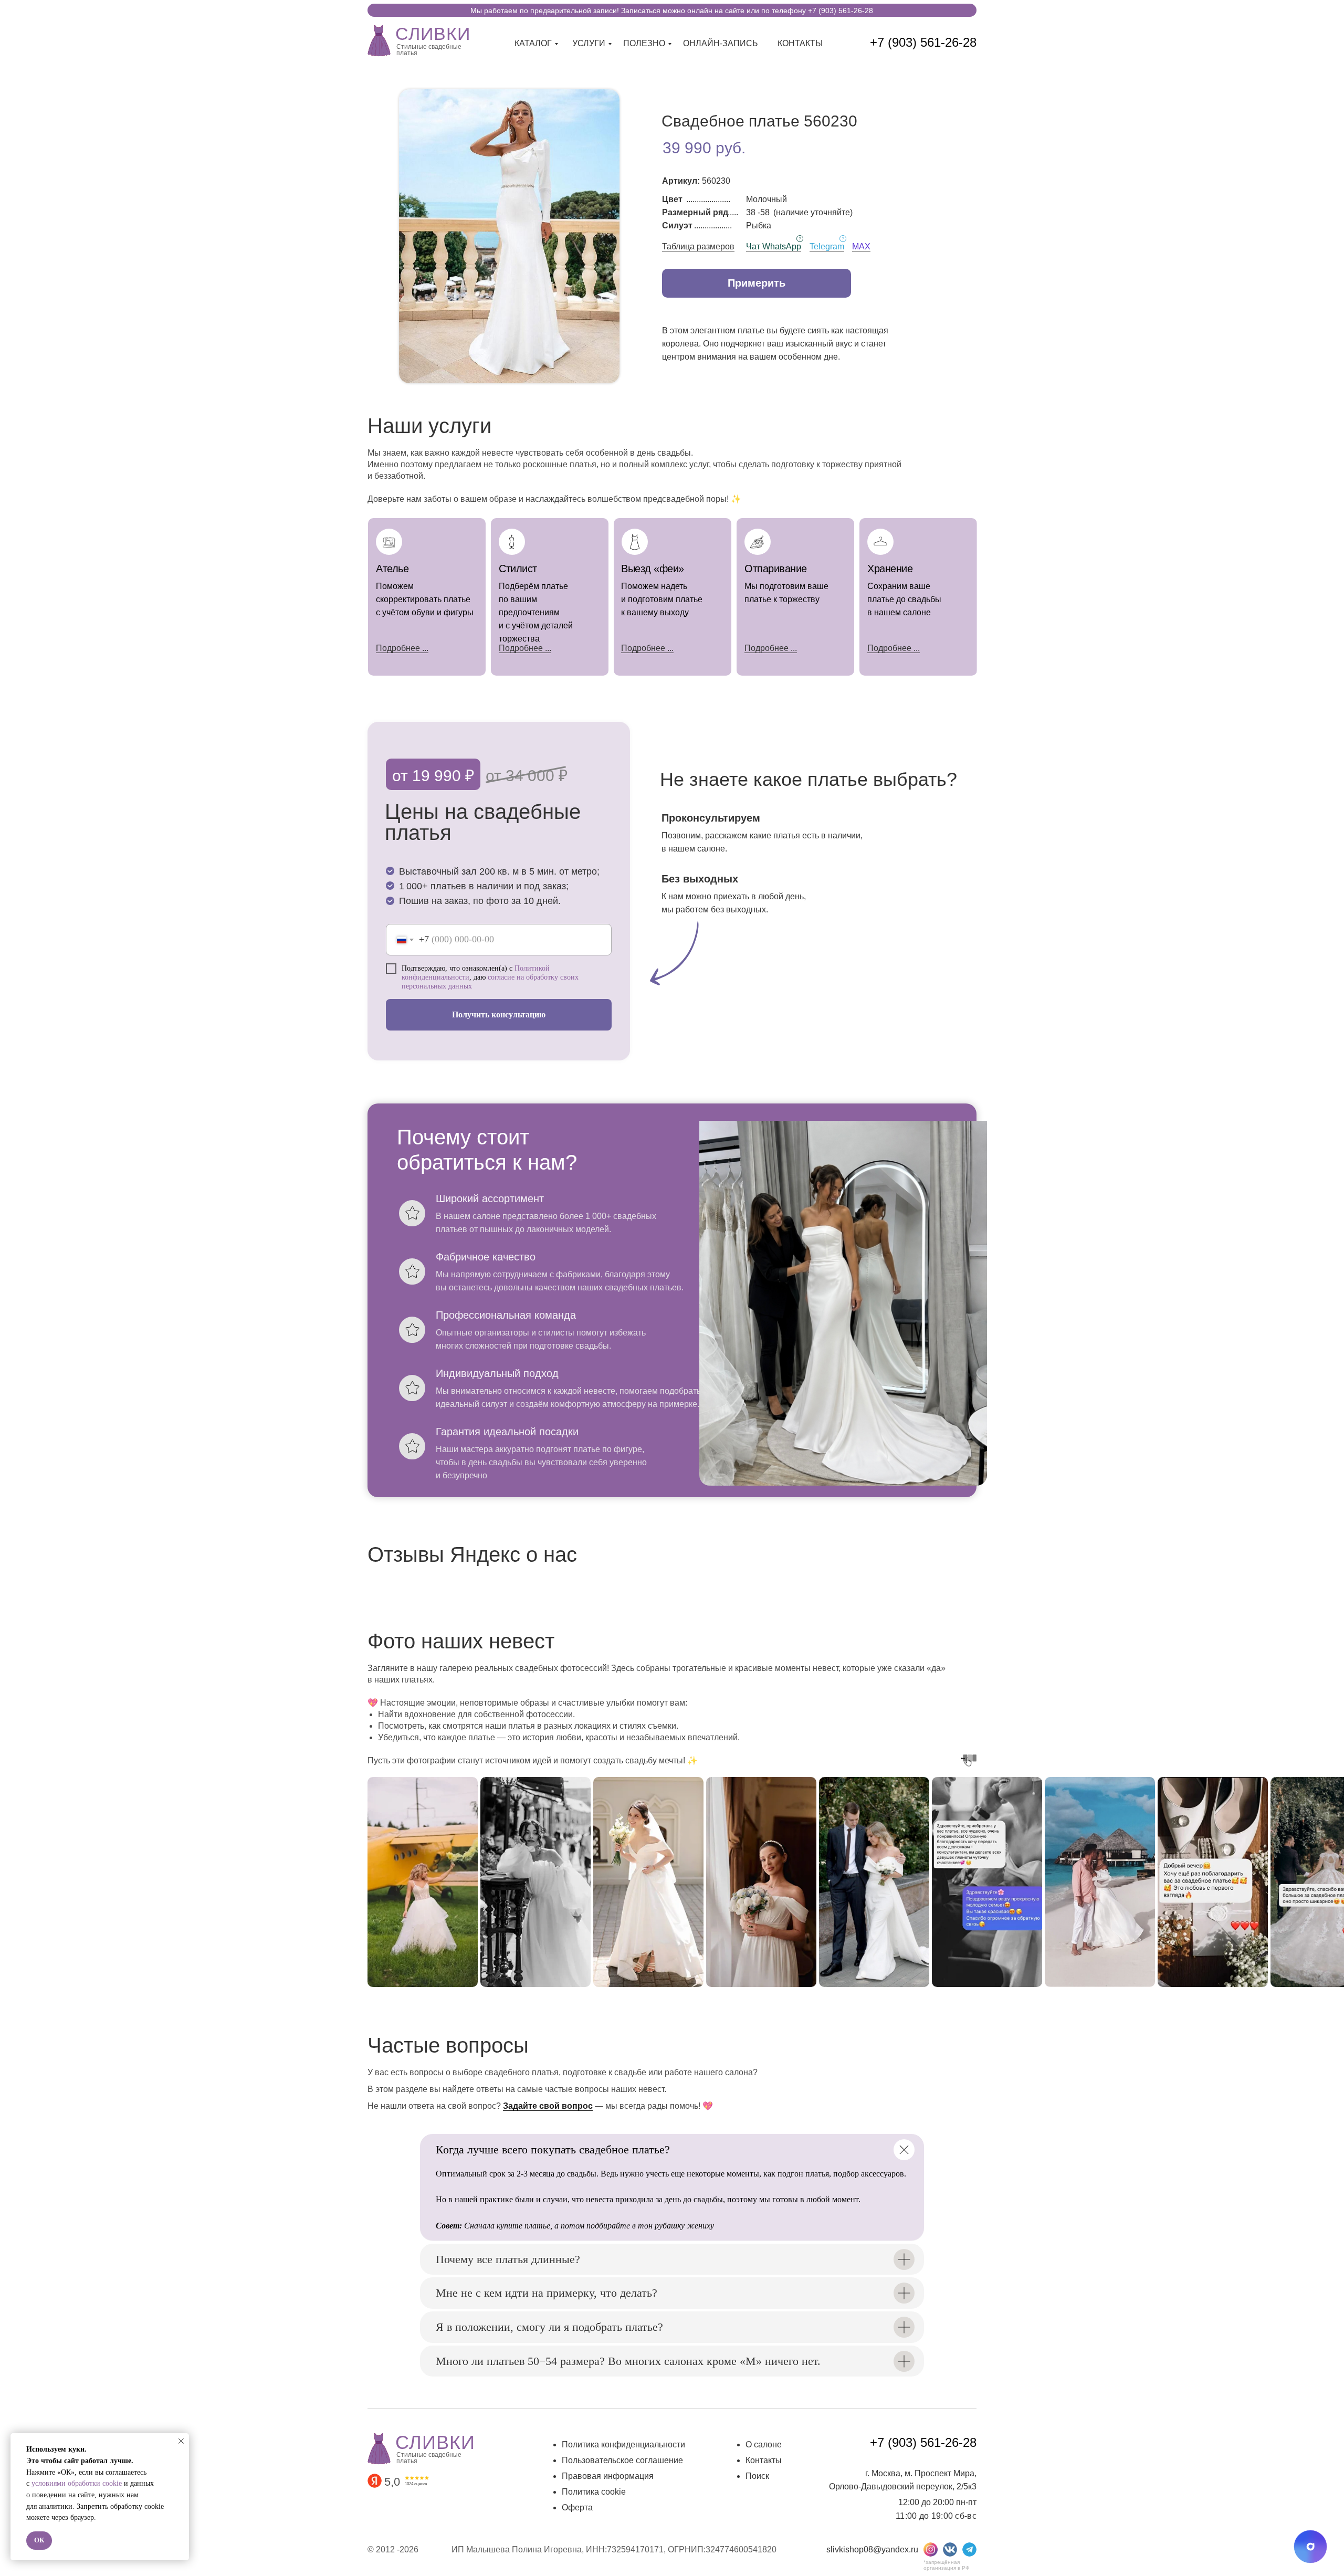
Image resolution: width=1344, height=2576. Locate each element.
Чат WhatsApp (774, 246)
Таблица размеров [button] (698, 246)
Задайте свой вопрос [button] (548, 2106)
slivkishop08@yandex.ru (872, 2549)
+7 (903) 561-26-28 (923, 42)
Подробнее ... (525, 648)
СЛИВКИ (433, 34)
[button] (757, 283)
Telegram (827, 246)
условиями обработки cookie (77, 2483)
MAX (861, 246)
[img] (379, 39)
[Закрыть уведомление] (181, 2441)
